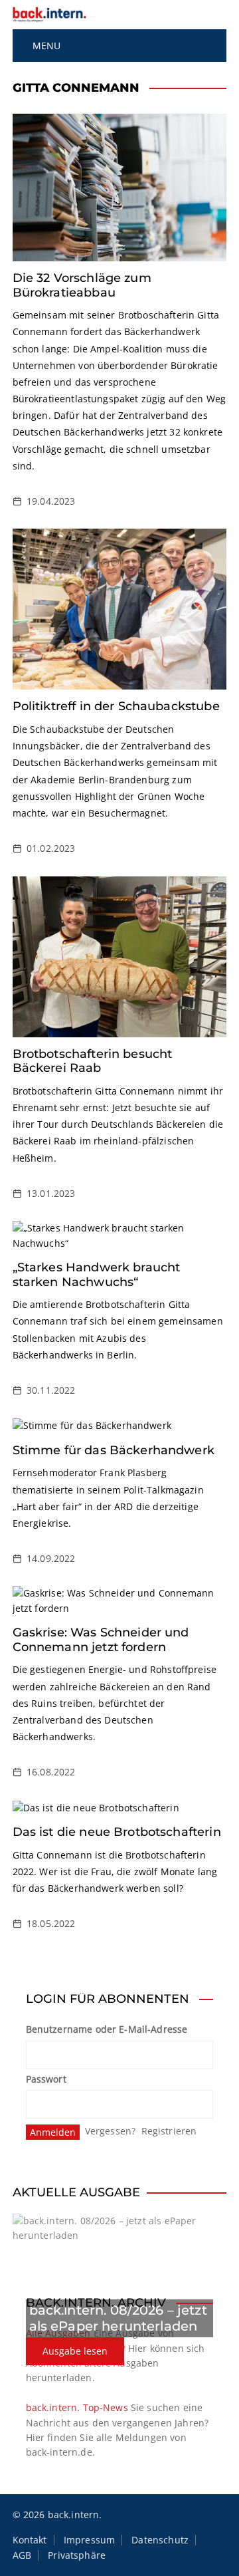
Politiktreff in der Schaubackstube (116, 706)
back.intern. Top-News (77, 2407)
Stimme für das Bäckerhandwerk (114, 1450)
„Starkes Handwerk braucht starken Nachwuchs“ (97, 1275)
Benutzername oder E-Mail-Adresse (107, 2029)
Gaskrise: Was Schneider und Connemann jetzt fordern (101, 1640)
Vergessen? (111, 2131)
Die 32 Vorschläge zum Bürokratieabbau (82, 285)
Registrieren (169, 2131)
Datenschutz (160, 2540)
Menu (45, 46)
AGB (22, 2555)
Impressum (89, 2540)
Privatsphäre (77, 2555)
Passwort (46, 2079)
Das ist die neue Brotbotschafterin (117, 1832)
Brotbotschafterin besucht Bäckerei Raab (93, 1061)
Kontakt (30, 2540)
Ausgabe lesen (75, 2351)
